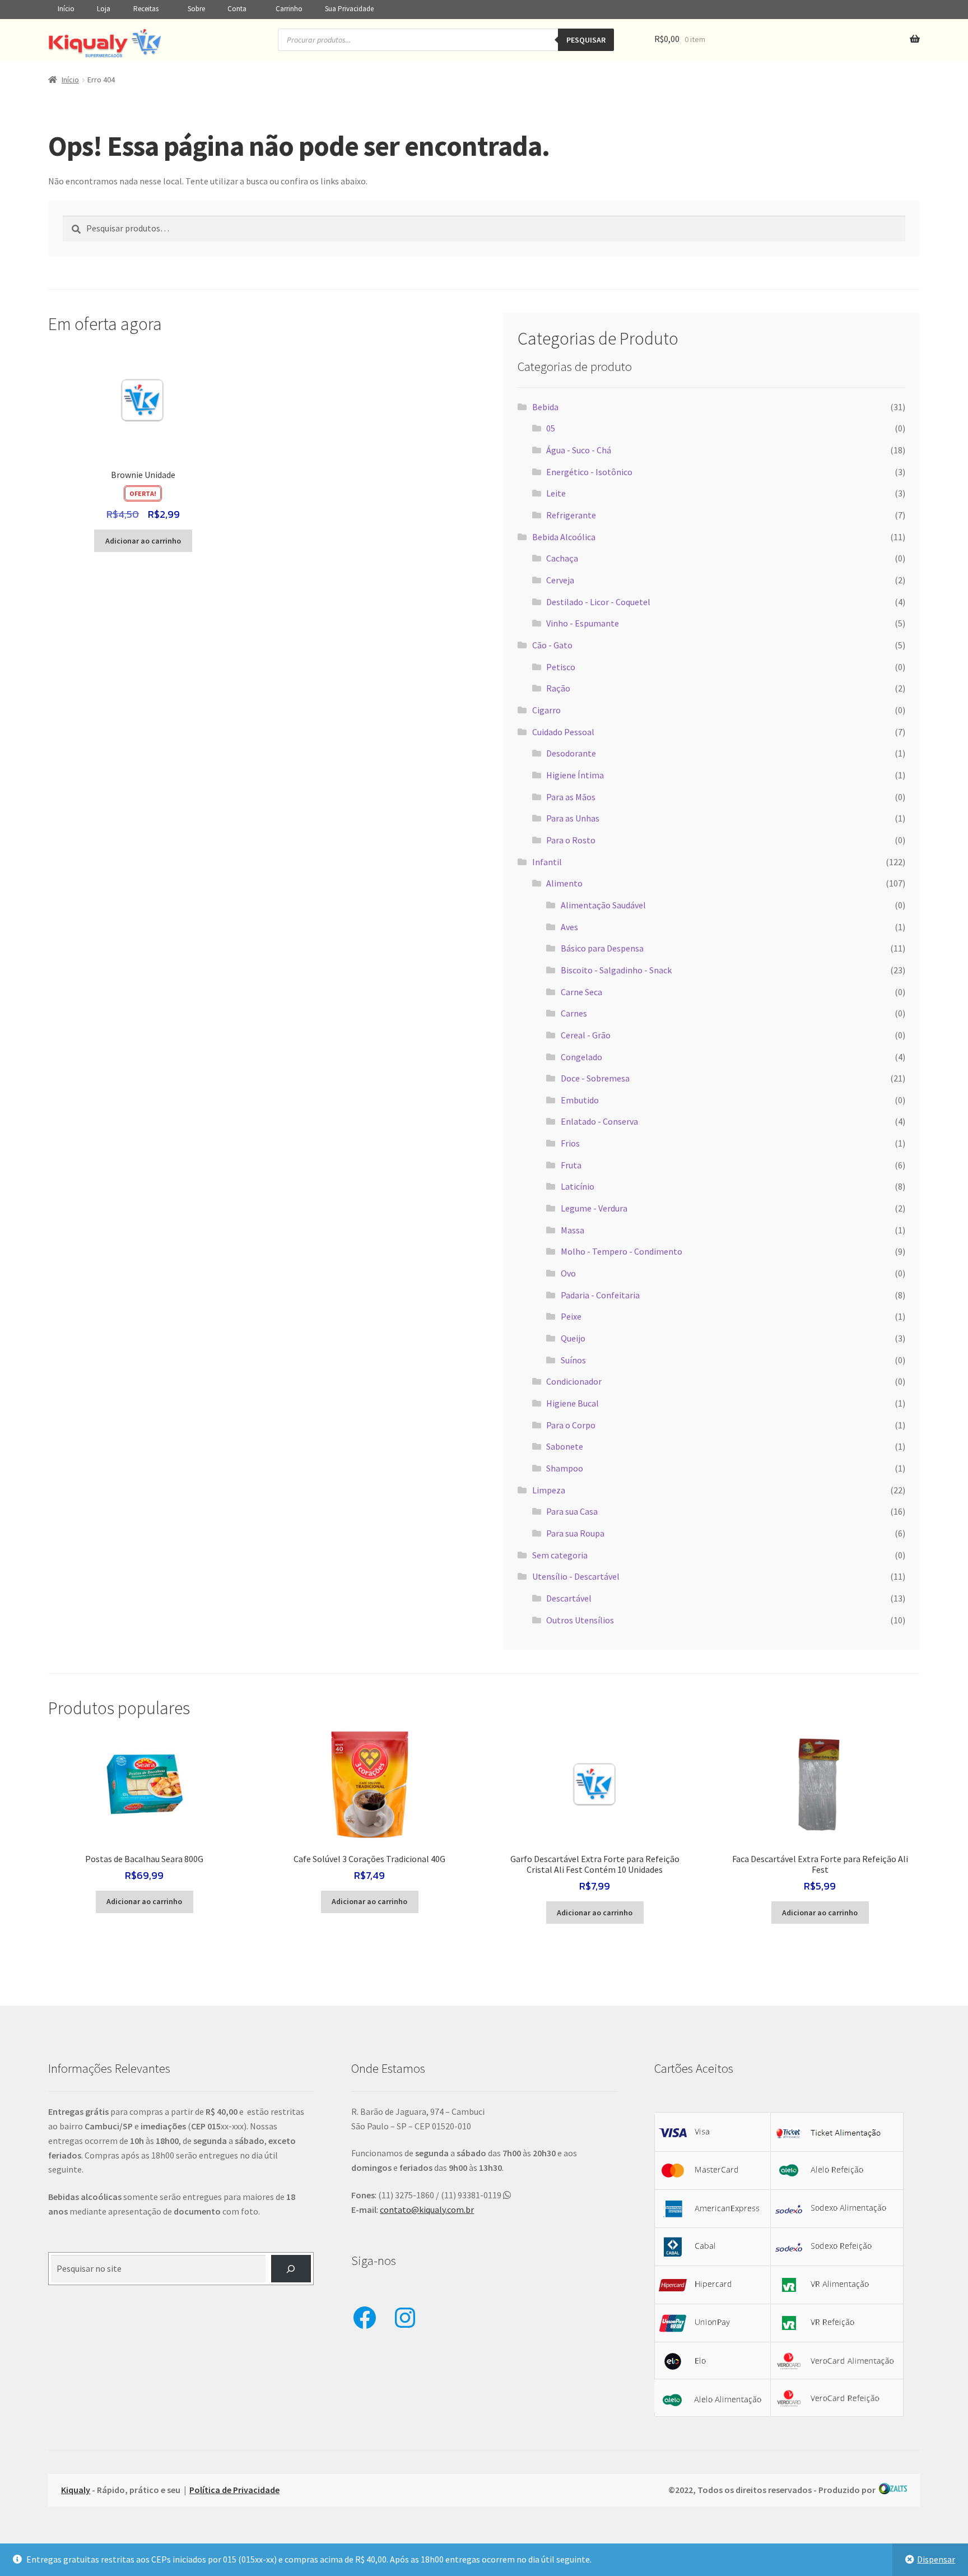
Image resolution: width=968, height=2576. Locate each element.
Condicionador (574, 1381)
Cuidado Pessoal (563, 732)
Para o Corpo (571, 1425)
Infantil (547, 862)
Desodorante (571, 753)
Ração (558, 688)
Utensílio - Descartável (576, 1576)
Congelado (581, 1057)
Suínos (573, 1360)
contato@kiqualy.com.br (427, 2210)
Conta (237, 9)
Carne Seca (581, 992)
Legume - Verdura (594, 1208)
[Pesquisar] (291, 2269)
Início (66, 9)
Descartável (569, 1598)
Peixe (571, 1316)
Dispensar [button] (936, 2559)
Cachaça (562, 558)
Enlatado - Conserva (599, 1121)
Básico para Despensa (602, 948)
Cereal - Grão (586, 1035)
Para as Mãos (571, 797)
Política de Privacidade (234, 2490)
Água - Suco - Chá (579, 450)
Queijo (573, 1338)
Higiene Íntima (575, 775)
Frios (570, 1143)
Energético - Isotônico (589, 472)
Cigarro (546, 710)
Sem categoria (560, 1555)
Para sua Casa (572, 1511)
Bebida (545, 407)
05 (551, 428)
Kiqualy (76, 2490)
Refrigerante (571, 515)
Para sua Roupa (575, 1533)
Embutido (580, 1100)
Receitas (146, 9)
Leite (556, 493)
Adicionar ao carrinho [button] (143, 541)
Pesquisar (586, 40)
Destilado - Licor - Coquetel (598, 602)
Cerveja (560, 580)
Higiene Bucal (573, 1403)
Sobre (196, 9)
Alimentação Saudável (603, 905)
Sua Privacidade (349, 9)
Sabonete (565, 1446)
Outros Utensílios (580, 1620)
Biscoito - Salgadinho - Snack (616, 970)
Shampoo (565, 1468)
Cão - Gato (552, 645)
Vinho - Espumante (583, 623)
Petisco (561, 667)
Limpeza (549, 1490)
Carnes (574, 1013)
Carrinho (289, 9)
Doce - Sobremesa (595, 1078)
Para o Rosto (571, 840)
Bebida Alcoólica (564, 537)
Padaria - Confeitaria (600, 1295)
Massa (573, 1230)
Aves (569, 927)
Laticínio (578, 1186)
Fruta (571, 1165)
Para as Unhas (573, 818)
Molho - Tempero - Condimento (622, 1251)
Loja (104, 9)
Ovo (568, 1273)
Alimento (564, 883)
